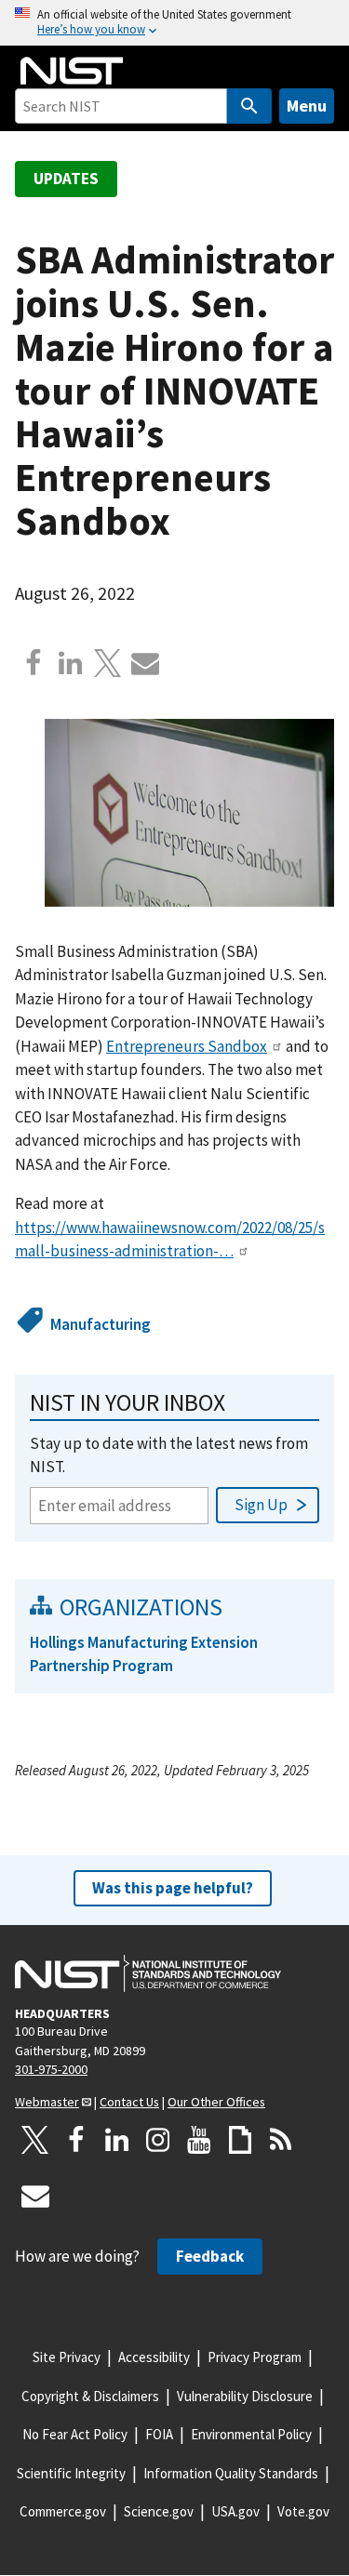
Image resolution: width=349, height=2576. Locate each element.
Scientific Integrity (71, 2473)
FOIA (159, 2434)
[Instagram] (158, 2140)
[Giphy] (240, 2140)
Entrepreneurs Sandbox (187, 1046)
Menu (307, 106)
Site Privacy (67, 2357)
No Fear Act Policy (75, 2434)
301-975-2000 (51, 2069)
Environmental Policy (251, 2434)
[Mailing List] (35, 2196)
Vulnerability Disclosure (245, 2396)
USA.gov (235, 2511)
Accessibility (154, 2357)
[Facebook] (34, 663)
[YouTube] (199, 2140)
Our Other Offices (216, 2102)
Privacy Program (255, 2357)
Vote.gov (303, 2511)
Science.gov (159, 2511)
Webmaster (47, 2102)
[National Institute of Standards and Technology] (148, 1973)
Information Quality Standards (231, 2473)
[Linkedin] (71, 663)
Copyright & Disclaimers (90, 2396)
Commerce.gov (63, 2511)
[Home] (72, 71)
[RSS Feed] (281, 2140)
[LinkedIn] (117, 2140)
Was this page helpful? (173, 1888)
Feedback (210, 2256)
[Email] (145, 663)
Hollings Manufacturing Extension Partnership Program (144, 1654)
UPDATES (66, 179)
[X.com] (108, 663)
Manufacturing (101, 1324)
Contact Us (129, 2102)
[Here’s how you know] (174, 23)
